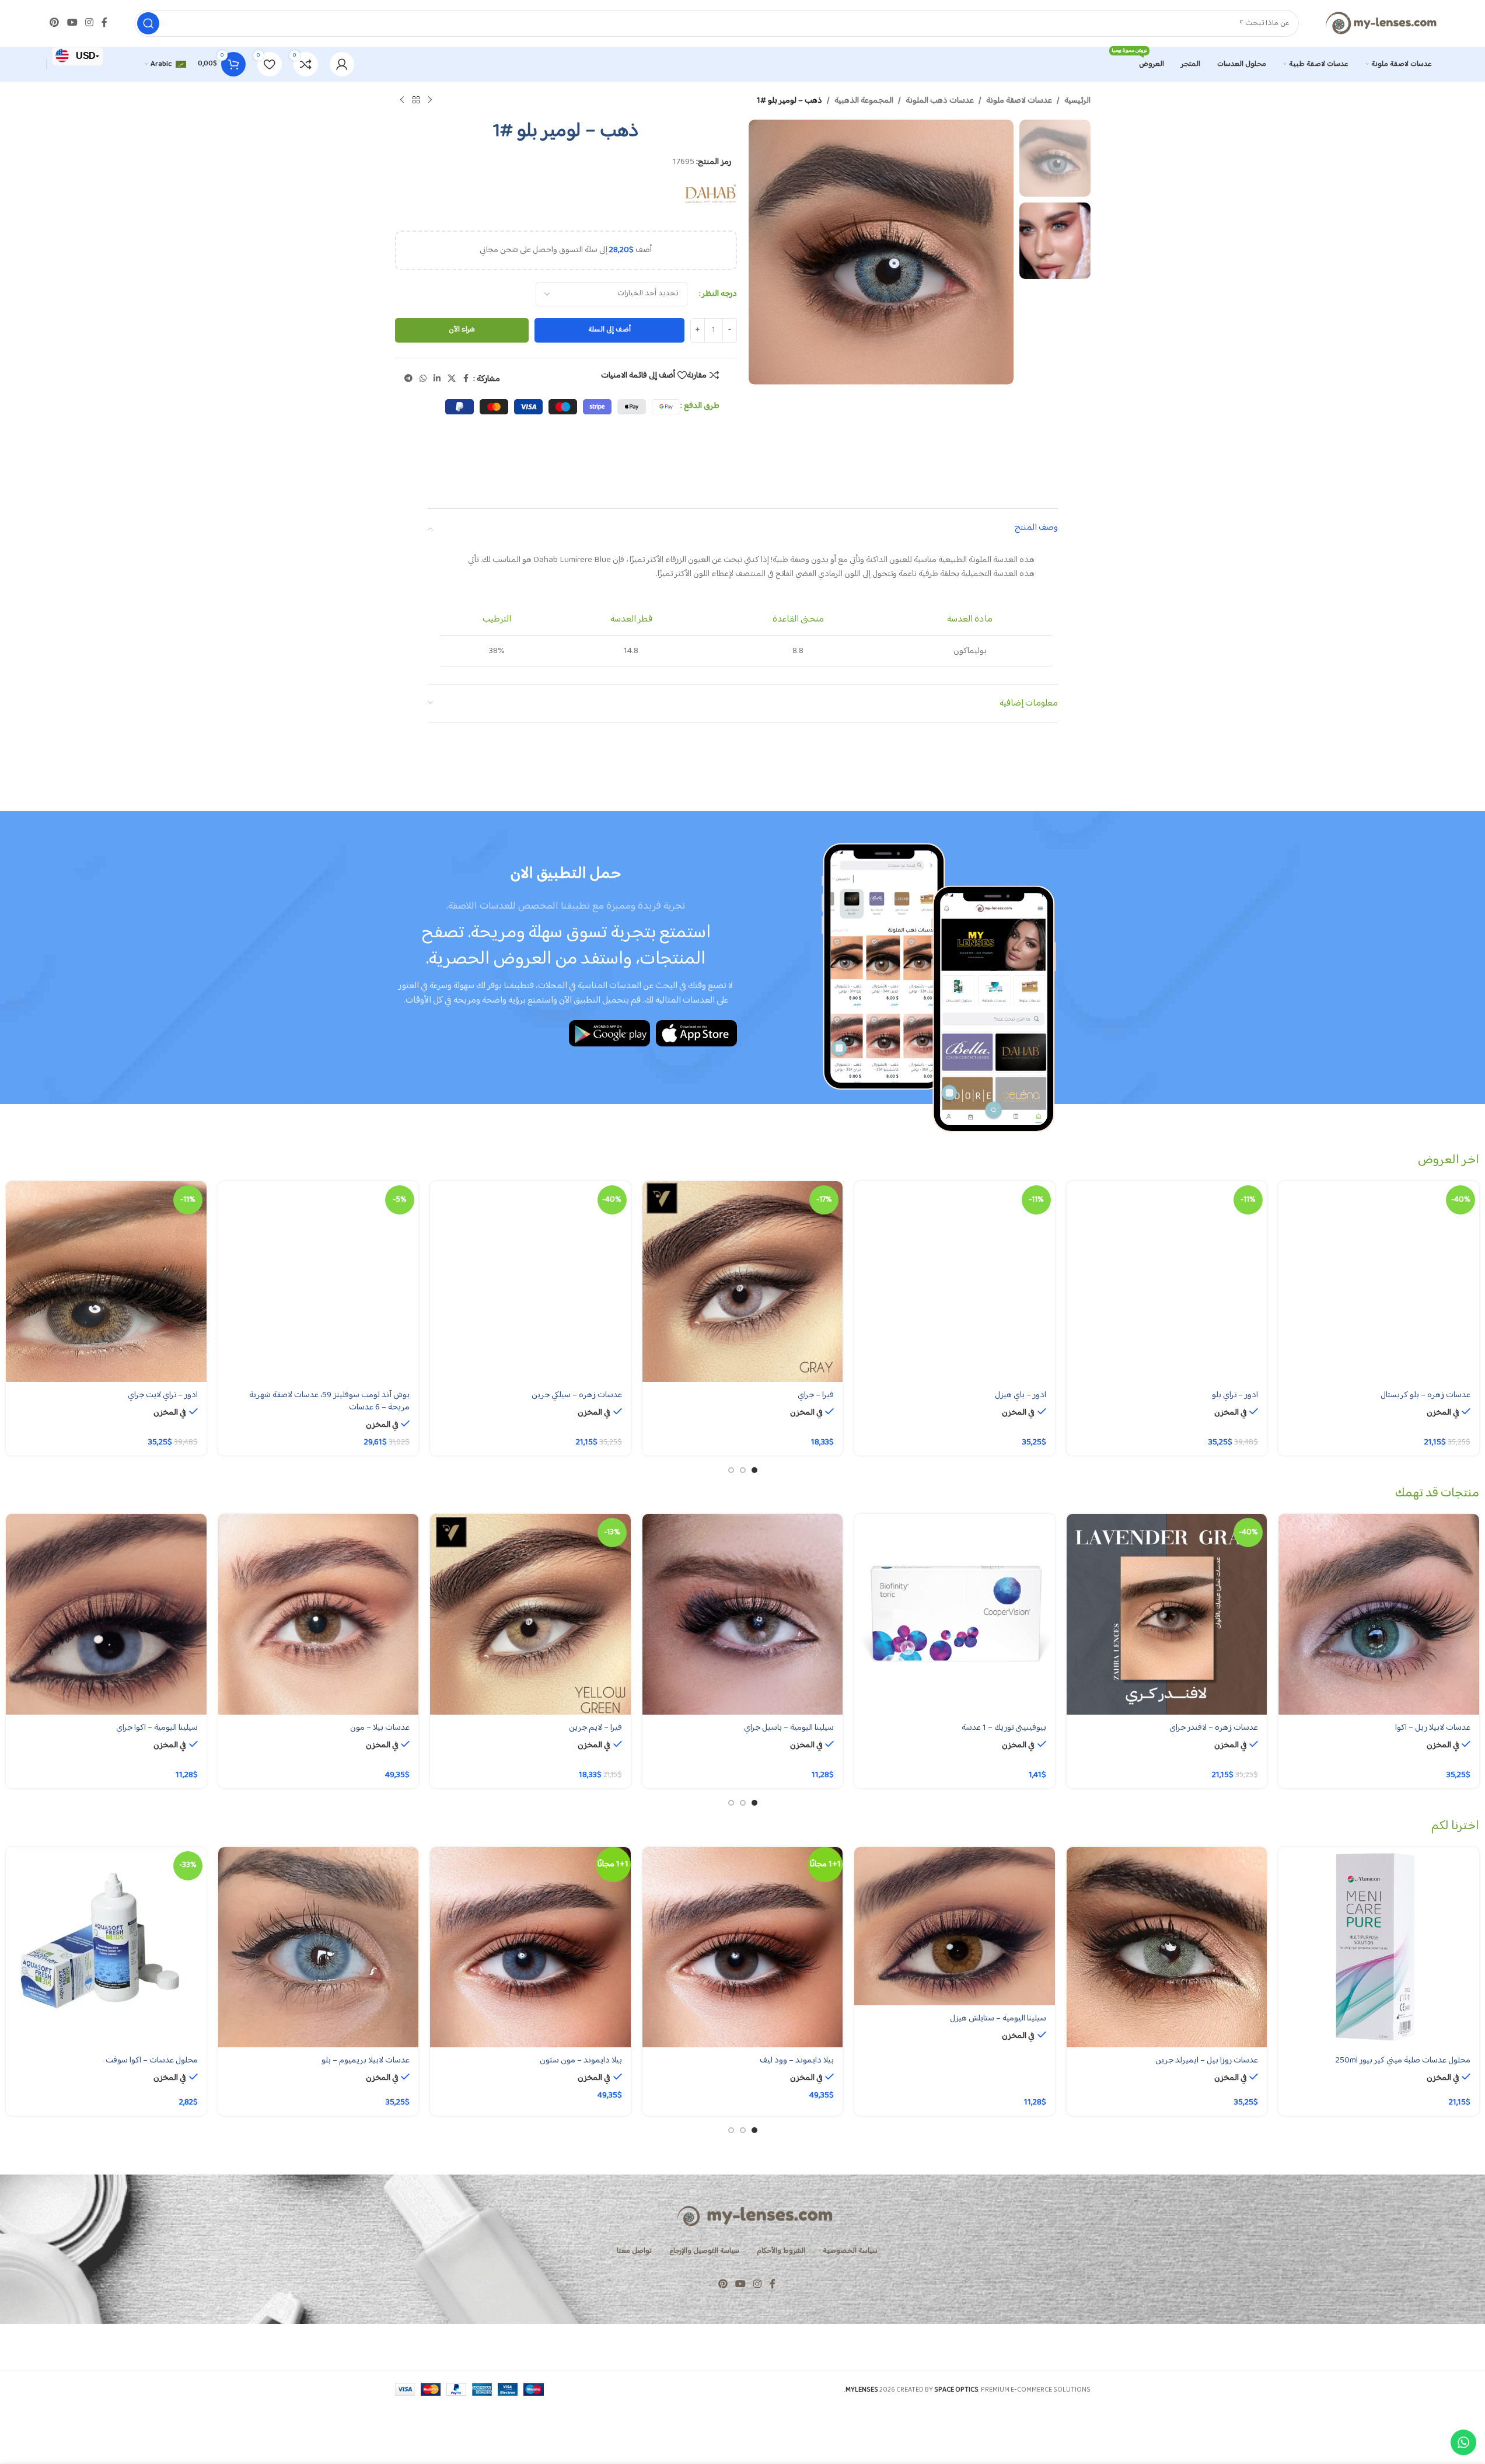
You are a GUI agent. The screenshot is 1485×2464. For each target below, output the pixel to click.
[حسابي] (342, 64)
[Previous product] (430, 100)
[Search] (148, 23)
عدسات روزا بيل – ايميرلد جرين (1207, 2060)
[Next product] (402, 100)
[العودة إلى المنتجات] (416, 100)
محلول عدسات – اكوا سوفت (152, 2060)
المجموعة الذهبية (864, 101)
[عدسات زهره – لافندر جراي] (1167, 1614)
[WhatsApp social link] (423, 379)
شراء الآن (462, 330)
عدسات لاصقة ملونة (1019, 101)
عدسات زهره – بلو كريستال (1425, 1395)
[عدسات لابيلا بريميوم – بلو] (319, 1948)
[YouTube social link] (72, 23)
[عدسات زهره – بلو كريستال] (1379, 1282)
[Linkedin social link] (437, 379)
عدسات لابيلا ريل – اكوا (1433, 1728)
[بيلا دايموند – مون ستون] (530, 1948)
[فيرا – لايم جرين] (530, 1614)
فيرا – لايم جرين (595, 1728)
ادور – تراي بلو (1235, 1395)
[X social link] (452, 379)
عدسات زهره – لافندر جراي (1214, 1728)
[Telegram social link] (408, 379)
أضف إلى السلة (609, 330)
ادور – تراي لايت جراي (163, 1395)
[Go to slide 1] (754, 1470)
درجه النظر (719, 294)
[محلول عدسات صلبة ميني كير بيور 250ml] (1379, 1948)
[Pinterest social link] (55, 23)
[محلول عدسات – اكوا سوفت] (106, 1948)
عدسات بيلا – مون (380, 1728)
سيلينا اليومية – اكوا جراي (157, 1728)
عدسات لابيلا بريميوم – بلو (366, 2060)
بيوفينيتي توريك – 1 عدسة (1004, 1728)
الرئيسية (1077, 101)
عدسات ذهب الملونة (940, 101)
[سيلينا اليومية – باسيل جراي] (743, 1614)
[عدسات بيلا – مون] (319, 1614)
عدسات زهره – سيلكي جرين (577, 1395)
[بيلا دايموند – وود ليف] (743, 1948)
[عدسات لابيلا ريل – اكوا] (1379, 1614)
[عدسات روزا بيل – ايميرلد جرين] (1167, 1948)
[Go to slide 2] (743, 1470)
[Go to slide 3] (731, 1470)
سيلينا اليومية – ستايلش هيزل (998, 2018)
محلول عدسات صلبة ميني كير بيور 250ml (1403, 2060)
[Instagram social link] (89, 23)
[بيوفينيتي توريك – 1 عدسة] (955, 1614)
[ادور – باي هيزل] (955, 1282)
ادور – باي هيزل (1021, 1395)
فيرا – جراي (816, 1395)
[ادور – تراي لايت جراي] (106, 1282)
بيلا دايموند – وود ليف (797, 2060)
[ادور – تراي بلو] (1167, 1282)
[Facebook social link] (104, 23)
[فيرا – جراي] (743, 1282)
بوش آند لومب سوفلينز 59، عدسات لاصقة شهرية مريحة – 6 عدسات (329, 1401)
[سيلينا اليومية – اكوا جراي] (106, 1614)
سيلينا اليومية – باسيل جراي (789, 1728)
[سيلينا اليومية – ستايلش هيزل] (955, 1926)
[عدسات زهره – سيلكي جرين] (530, 1282)
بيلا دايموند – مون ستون (581, 2060)
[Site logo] (1381, 23)
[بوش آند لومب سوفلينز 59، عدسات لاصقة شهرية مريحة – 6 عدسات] (319, 1282)
